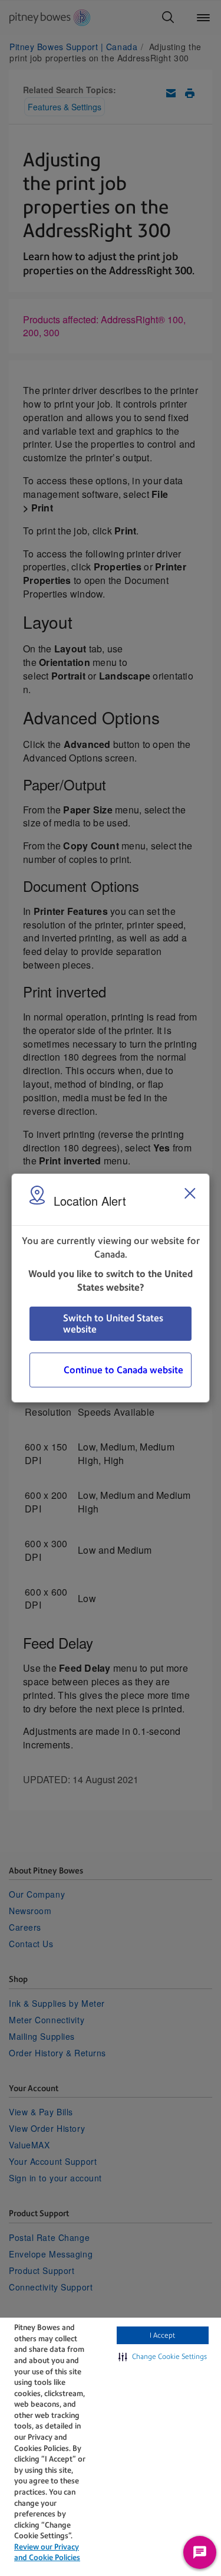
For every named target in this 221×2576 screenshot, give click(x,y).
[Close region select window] (190, 1193)
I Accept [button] (162, 2335)
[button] (163, 2357)
